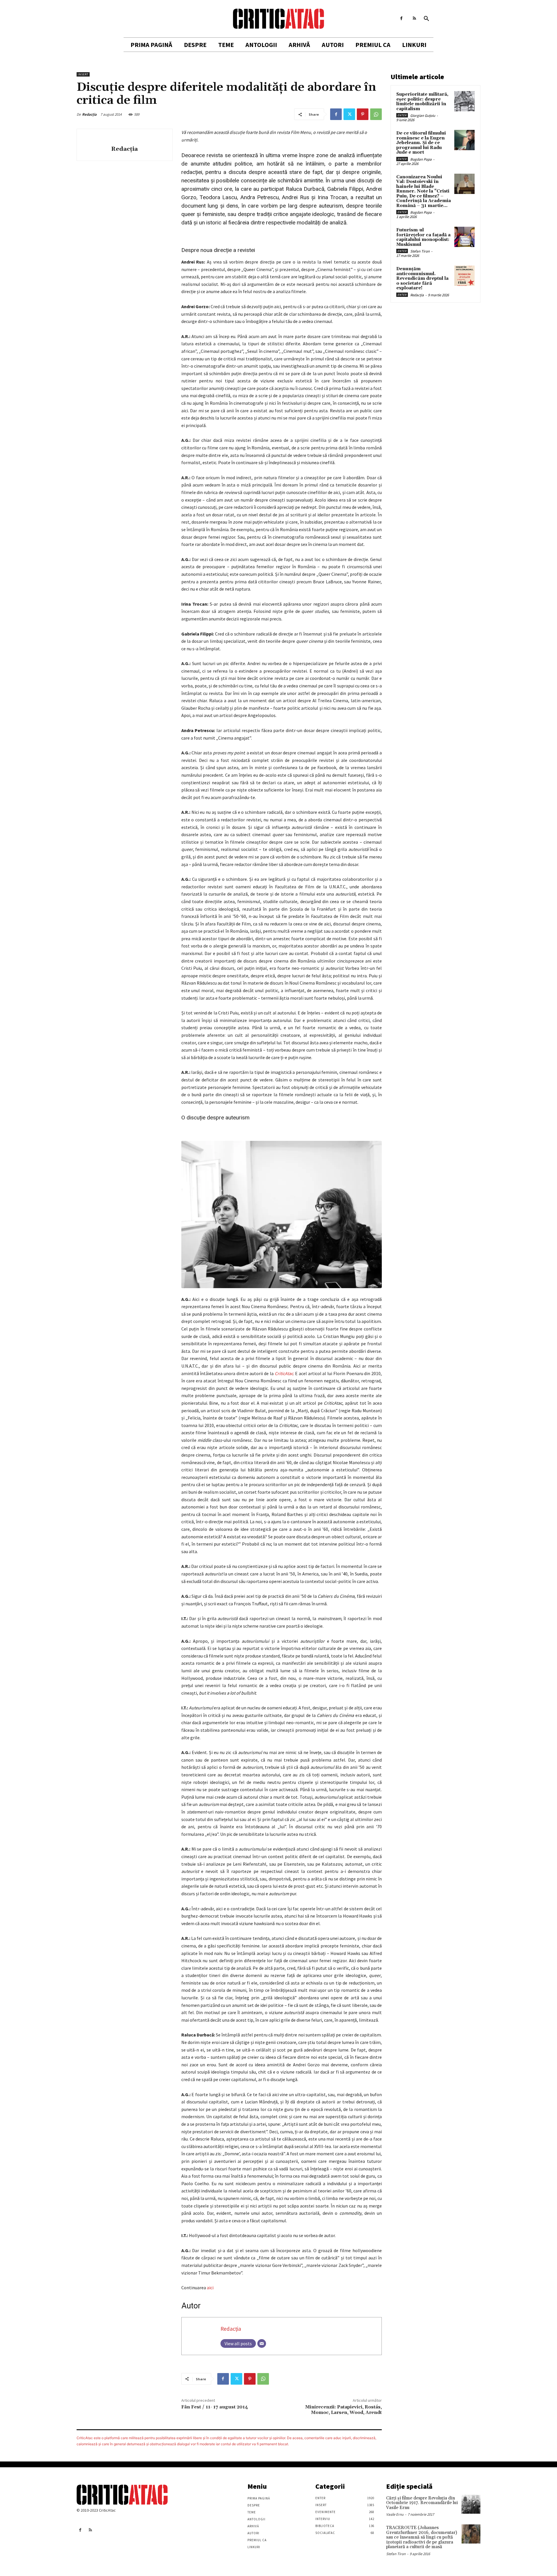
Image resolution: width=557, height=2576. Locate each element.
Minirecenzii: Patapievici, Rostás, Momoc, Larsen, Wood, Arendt (343, 2410)
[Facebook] (401, 18)
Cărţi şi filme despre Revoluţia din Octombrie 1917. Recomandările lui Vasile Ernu (422, 2503)
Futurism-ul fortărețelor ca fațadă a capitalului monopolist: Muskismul (423, 237)
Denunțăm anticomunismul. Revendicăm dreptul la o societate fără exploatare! (422, 278)
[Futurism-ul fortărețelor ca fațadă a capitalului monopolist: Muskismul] (464, 237)
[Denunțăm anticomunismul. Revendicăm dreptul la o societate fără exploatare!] (464, 276)
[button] (426, 19)
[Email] (262, 2343)
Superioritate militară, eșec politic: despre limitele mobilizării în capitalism (422, 102)
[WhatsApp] (376, 114)
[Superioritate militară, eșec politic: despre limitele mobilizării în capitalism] (464, 101)
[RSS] (414, 18)
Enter (402, 115)
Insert (83, 74)
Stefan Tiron (420, 251)
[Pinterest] (363, 114)
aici (210, 2288)
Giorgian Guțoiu (423, 116)
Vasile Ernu (395, 2514)
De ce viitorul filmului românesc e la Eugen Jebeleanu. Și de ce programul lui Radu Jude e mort (421, 143)
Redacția (89, 114)
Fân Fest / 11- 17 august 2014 (215, 2407)
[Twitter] (349, 114)
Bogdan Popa (421, 159)
